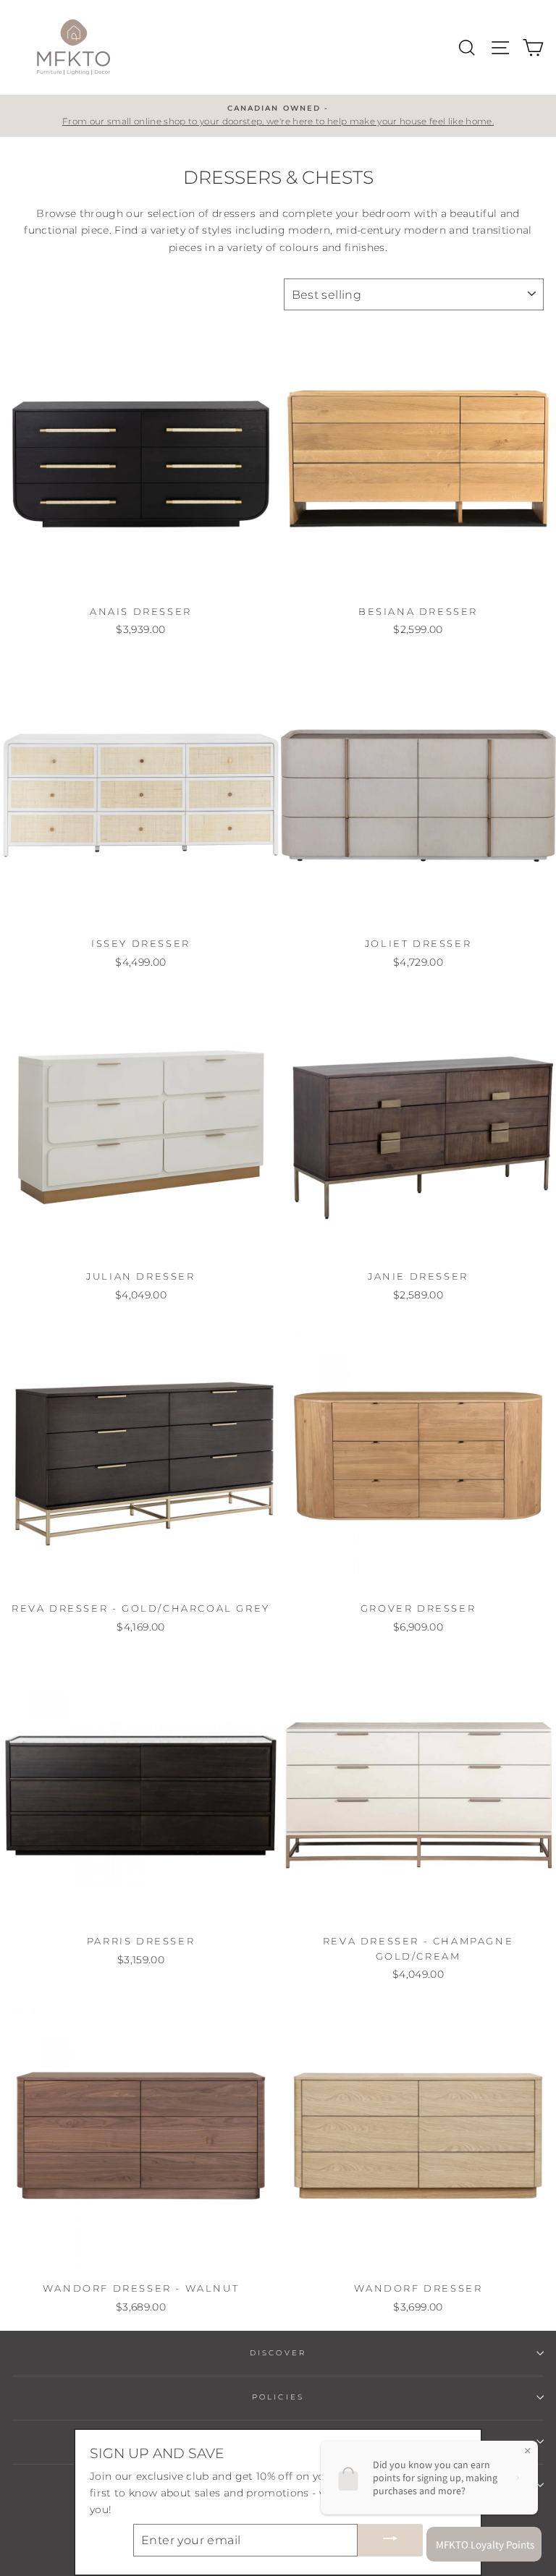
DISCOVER (278, 2353)
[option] (278, 116)
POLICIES (278, 2397)
